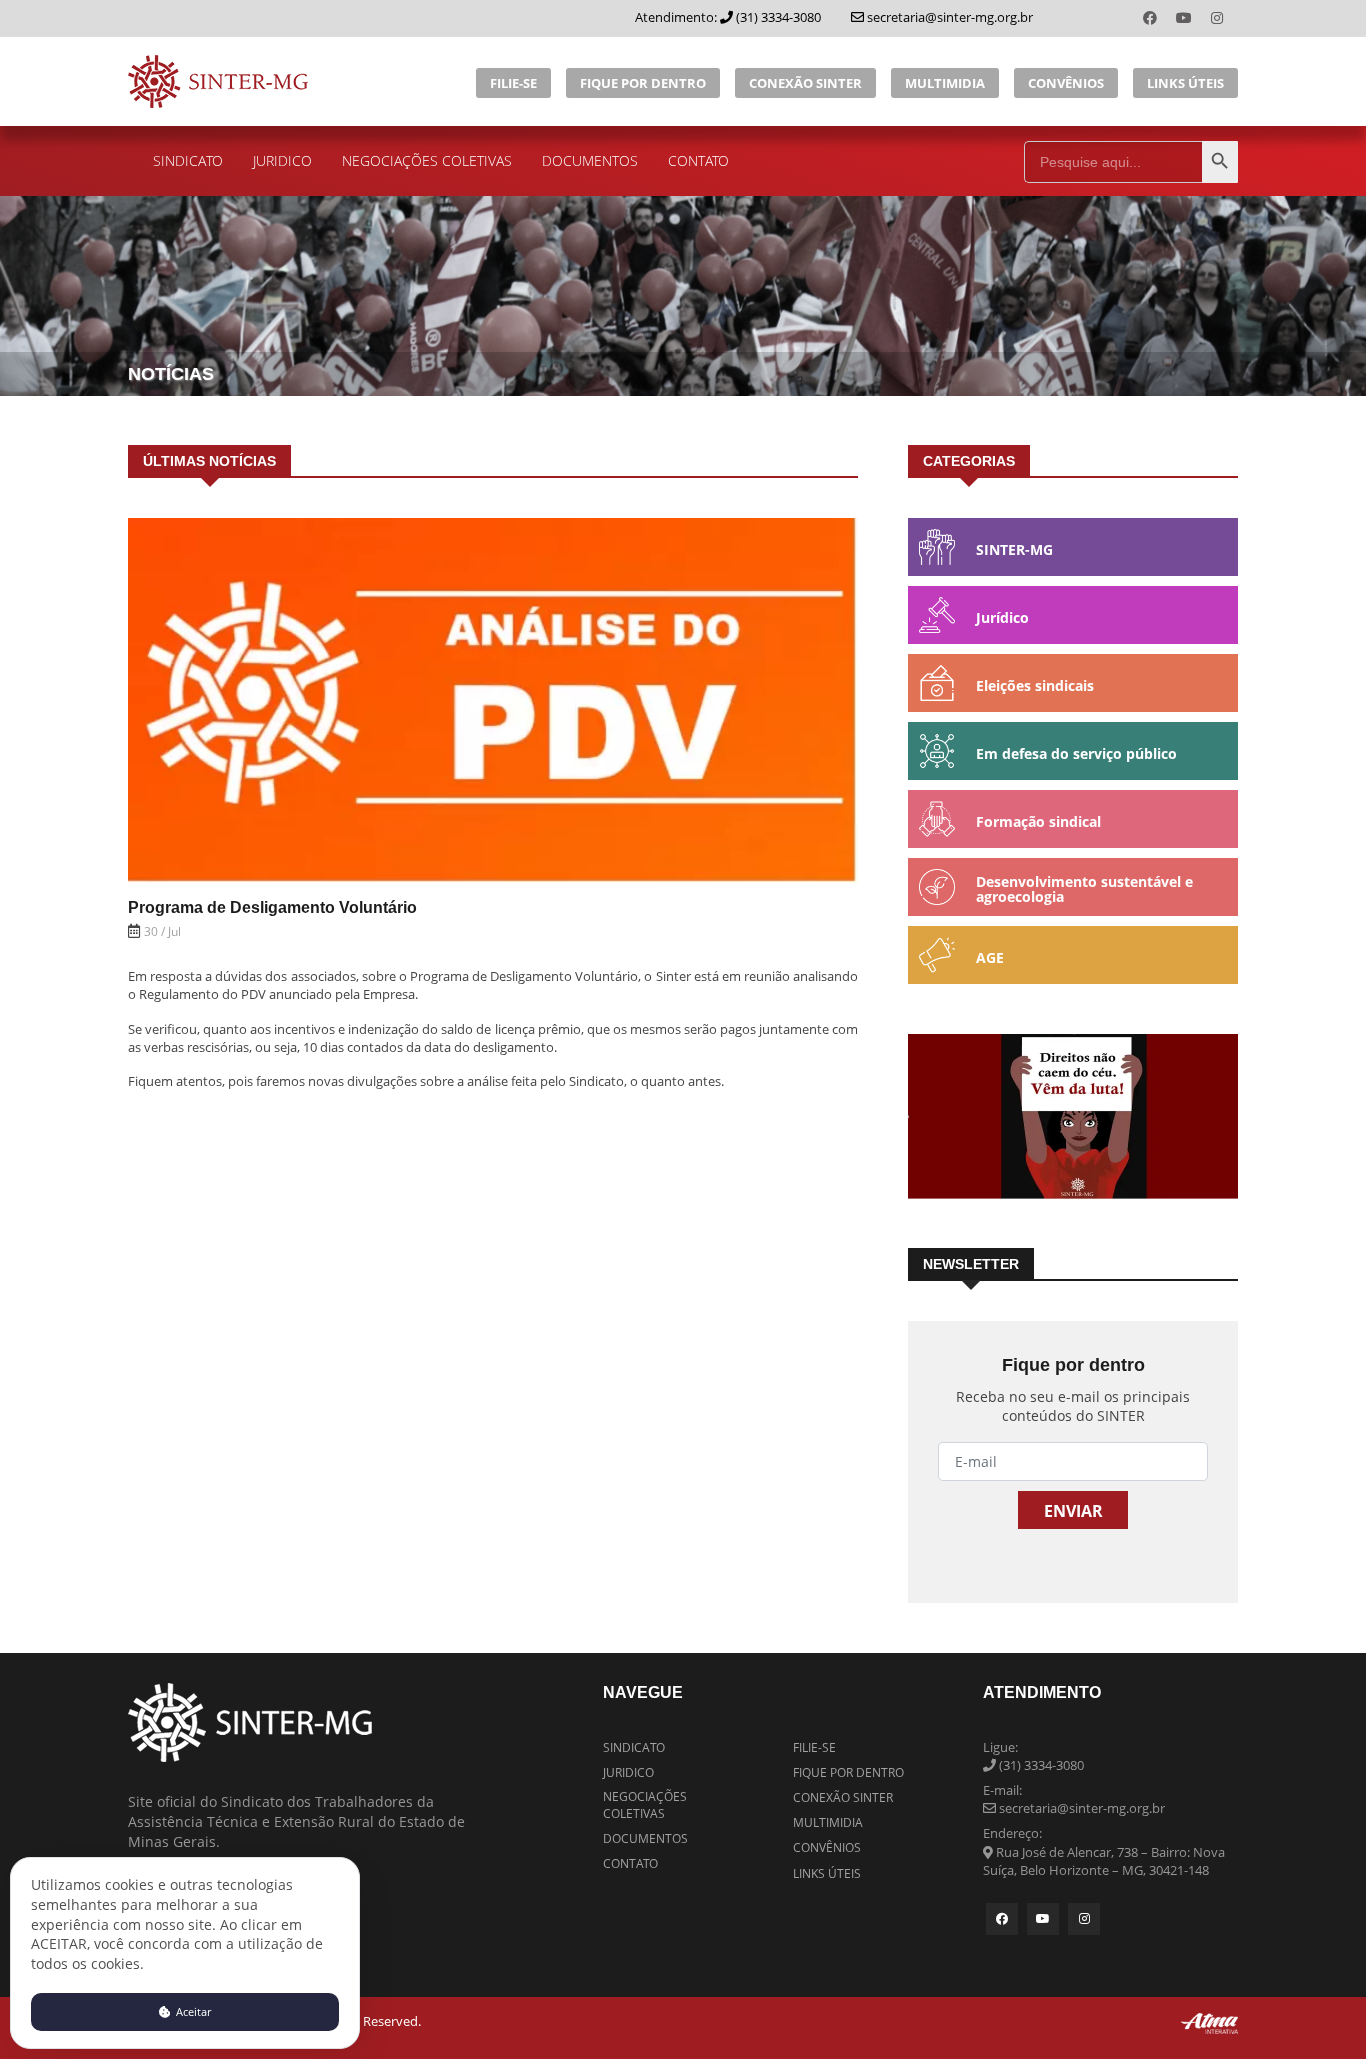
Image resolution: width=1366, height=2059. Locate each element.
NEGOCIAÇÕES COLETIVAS (427, 160)
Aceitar (192, 2011)
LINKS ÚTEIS (1185, 83)
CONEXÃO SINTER (805, 83)
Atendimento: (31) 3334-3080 (728, 17)
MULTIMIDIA (945, 83)
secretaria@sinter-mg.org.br (948, 17)
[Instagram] (1217, 17)
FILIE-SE (513, 83)
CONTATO (698, 160)
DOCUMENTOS (590, 160)
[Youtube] (1186, 17)
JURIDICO (282, 160)
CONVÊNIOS (1066, 83)
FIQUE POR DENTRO (643, 83)
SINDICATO (188, 160)
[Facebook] (1152, 17)
